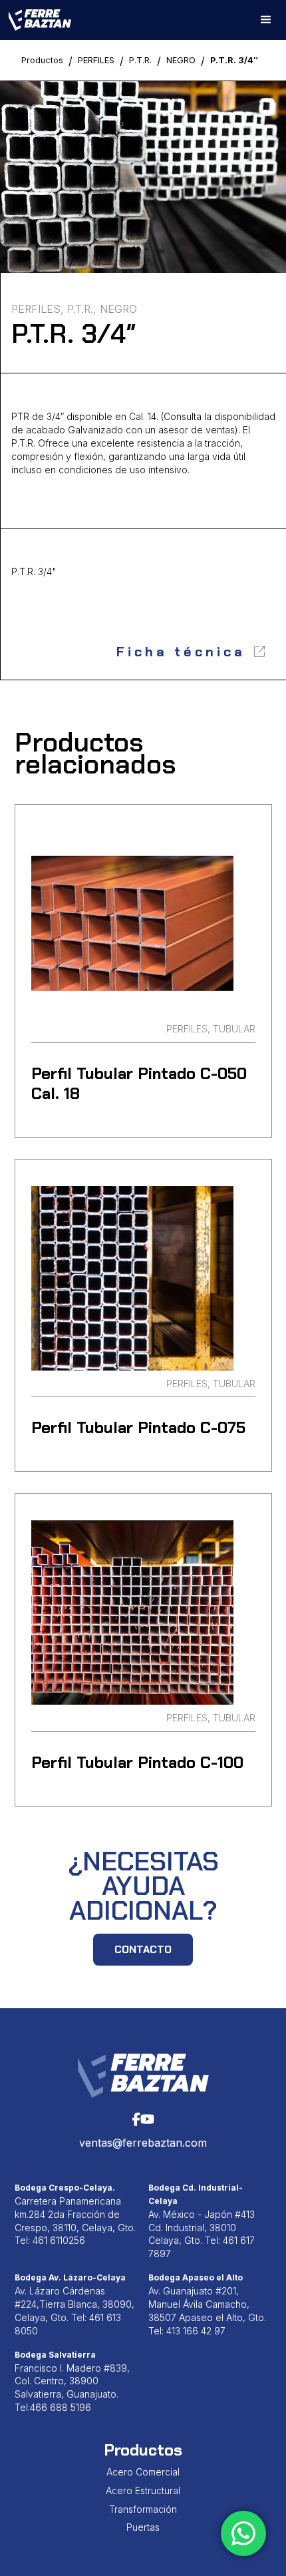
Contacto (143, 1949)
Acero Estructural (143, 2490)
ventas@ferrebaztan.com (143, 2143)
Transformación (143, 2509)
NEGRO (181, 60)
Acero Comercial (143, 2472)
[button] (266, 20)
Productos (42, 60)
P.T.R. (140, 60)
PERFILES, (38, 309)
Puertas (143, 2527)
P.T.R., (82, 309)
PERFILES (96, 60)
